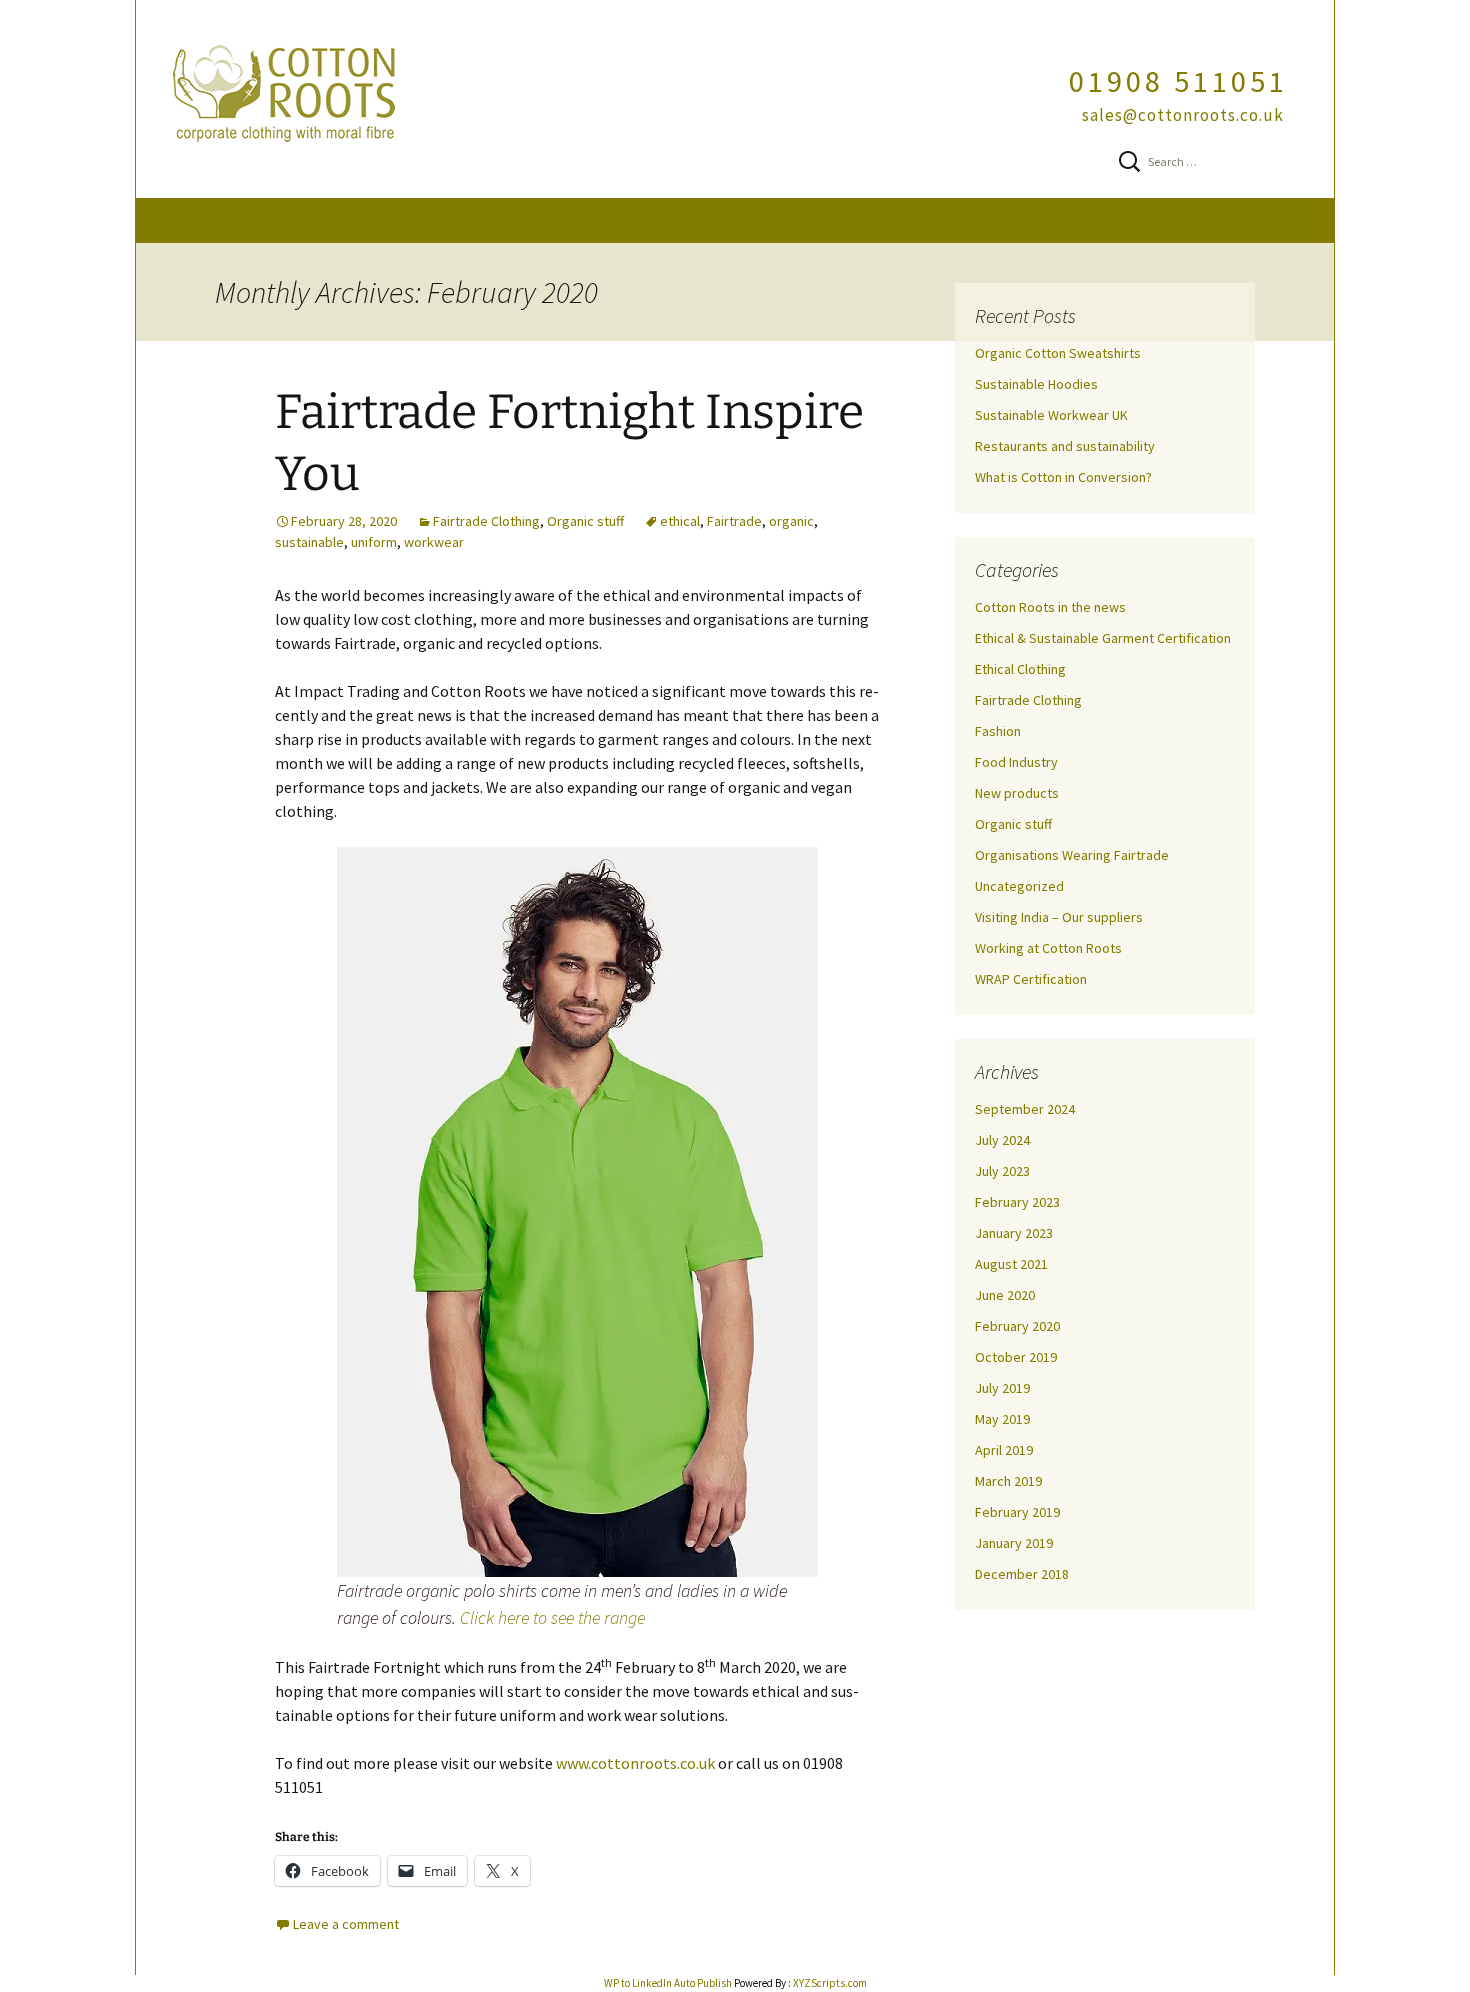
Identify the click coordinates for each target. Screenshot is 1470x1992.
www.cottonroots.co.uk (635, 1763)
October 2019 (1016, 1357)
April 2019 (1004, 1450)
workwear (434, 542)
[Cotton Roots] (735, 99)
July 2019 (1002, 1388)
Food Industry (1016, 762)
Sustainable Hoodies (1036, 384)
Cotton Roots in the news (1050, 607)
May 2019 (1002, 1419)
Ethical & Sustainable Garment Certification (1103, 638)
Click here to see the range (552, 1617)
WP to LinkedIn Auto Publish (668, 1983)
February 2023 (1017, 1202)
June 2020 (1005, 1295)
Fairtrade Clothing (486, 521)
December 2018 (1022, 1574)
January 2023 (1014, 1233)
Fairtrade (734, 521)
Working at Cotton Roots (1048, 948)
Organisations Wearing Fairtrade (1072, 855)
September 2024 (1025, 1109)
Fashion (998, 731)
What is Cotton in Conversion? (1063, 477)
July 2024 (1002, 1140)
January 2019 (1014, 1543)
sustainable (309, 542)
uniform (374, 542)
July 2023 (1002, 1171)
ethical (680, 521)
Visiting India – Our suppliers (1059, 917)
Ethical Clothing (1020, 669)
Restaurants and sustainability (1065, 446)
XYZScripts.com (830, 1983)
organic (791, 521)
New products (1017, 793)
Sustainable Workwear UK (1051, 415)
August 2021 (1011, 1264)
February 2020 (1017, 1326)
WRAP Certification (1031, 979)
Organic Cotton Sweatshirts (1058, 353)
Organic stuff (585, 521)
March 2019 (1008, 1481)
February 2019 (1017, 1512)
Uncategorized (1019, 886)
